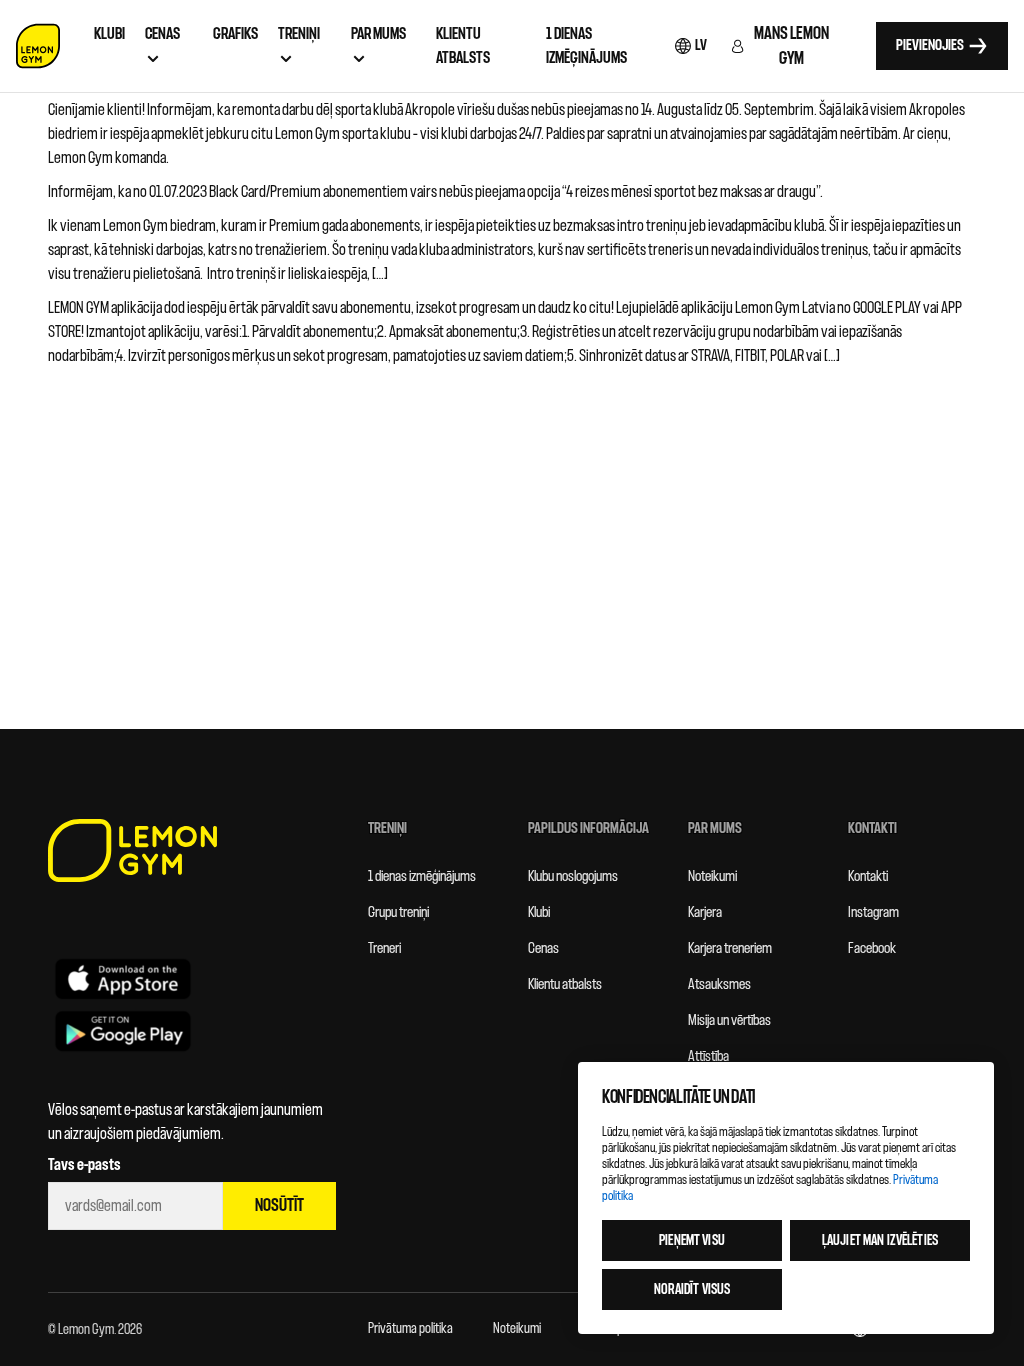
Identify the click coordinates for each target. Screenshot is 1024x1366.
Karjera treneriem (730, 948)
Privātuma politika (410, 1328)
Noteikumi (712, 876)
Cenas (543, 948)
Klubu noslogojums (573, 876)
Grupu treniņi (398, 912)
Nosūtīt (279, 1205)
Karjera (705, 912)
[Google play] (123, 1031)
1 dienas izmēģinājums (422, 876)
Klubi (539, 912)
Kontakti (868, 876)
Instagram (873, 912)
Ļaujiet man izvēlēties (880, 1240)
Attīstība (708, 1056)
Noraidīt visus (692, 1289)
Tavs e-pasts (84, 1165)
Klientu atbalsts (565, 984)
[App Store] (123, 978)
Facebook (872, 948)
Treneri (384, 948)
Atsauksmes (719, 984)
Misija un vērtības (729, 1020)
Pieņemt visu (692, 1240)
